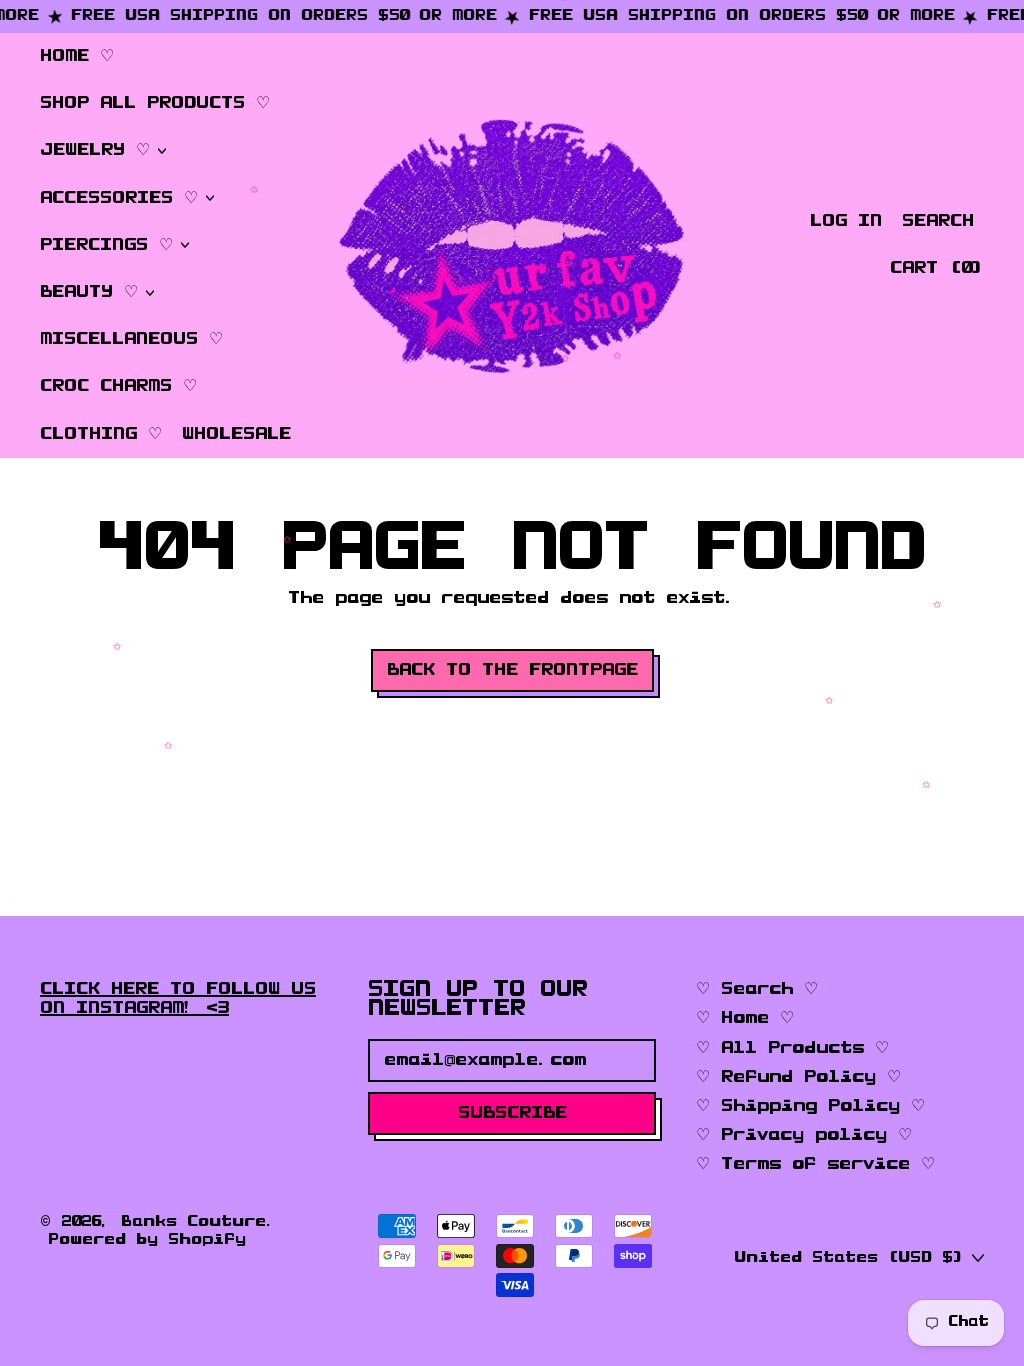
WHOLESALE (236, 434)
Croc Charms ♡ (118, 386)
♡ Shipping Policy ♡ (810, 1106)
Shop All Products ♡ (155, 103)
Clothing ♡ (101, 434)
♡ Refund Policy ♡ (798, 1077)
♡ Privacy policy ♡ (804, 1135)
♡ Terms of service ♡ (815, 1164)
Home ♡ (77, 56)
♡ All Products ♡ (792, 1048)
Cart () (936, 272)
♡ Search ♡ (757, 989)
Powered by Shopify (147, 1240)
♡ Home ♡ (745, 1018)
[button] (938, 221)
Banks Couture (193, 1222)
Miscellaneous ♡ (131, 339)
